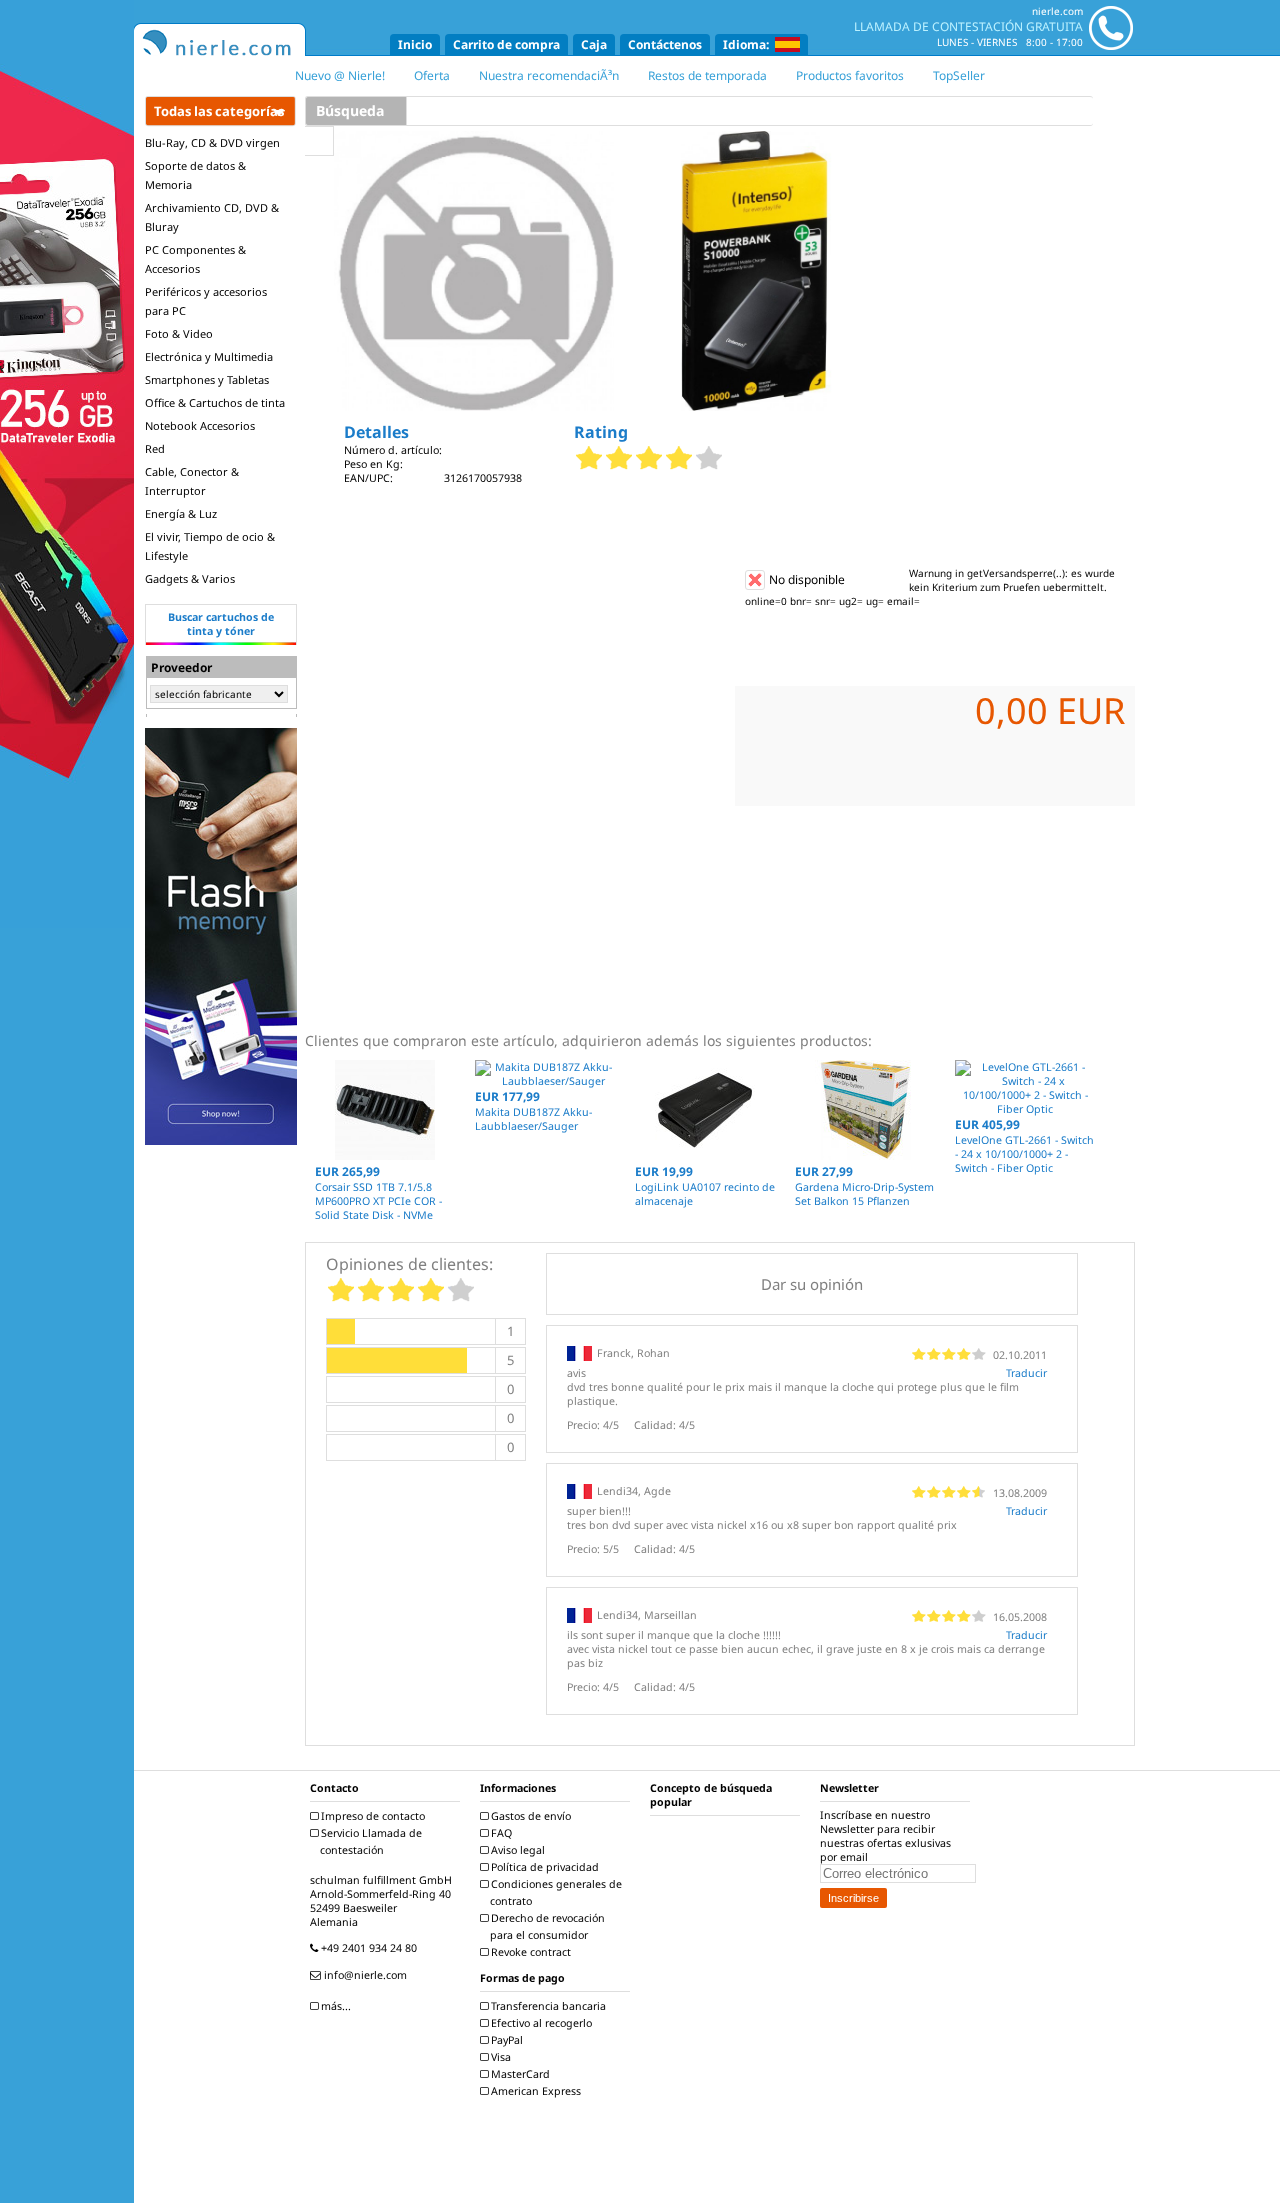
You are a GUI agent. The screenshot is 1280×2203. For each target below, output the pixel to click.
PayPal (505, 2040)
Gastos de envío (529, 1816)
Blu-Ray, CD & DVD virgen (212, 142)
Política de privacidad (543, 1867)
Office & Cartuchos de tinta (215, 402)
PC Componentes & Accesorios (195, 259)
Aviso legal (516, 1850)
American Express (534, 2091)
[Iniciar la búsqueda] (319, 141)
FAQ (500, 1833)
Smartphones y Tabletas (207, 379)
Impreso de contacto (371, 1816)
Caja (594, 44)
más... (334, 2006)
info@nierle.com (364, 1975)
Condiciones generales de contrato (555, 1892)
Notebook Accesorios (200, 425)
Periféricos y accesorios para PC (206, 301)
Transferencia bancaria (547, 2006)
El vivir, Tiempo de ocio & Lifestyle (210, 546)
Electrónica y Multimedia (209, 356)
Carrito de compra (506, 44)
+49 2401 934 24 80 (367, 1948)
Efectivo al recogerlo (540, 2023)
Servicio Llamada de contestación (370, 1841)
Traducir (1026, 1373)
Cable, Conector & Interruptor (192, 481)
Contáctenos (665, 44)
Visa (499, 2057)
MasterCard (519, 2074)
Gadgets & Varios (190, 578)
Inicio (415, 44)
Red (155, 448)
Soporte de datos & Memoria (195, 175)
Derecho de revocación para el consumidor (546, 1926)
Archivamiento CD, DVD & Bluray (212, 217)
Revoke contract (529, 1952)
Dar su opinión (812, 1284)
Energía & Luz (181, 513)
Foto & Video (179, 333)
